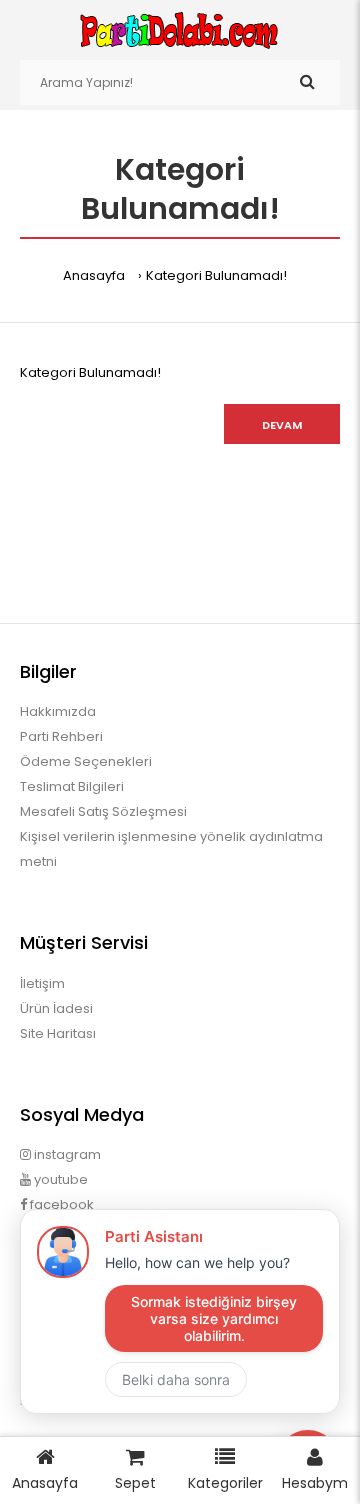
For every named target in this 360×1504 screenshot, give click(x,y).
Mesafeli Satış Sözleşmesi (103, 811)
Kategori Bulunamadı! (216, 275)
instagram (66, 1154)
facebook (60, 1204)
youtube (59, 1179)
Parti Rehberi (61, 736)
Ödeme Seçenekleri (86, 761)
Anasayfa (94, 275)
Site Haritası (58, 1033)
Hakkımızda (58, 711)
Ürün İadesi (56, 1008)
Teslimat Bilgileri (72, 786)
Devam (282, 425)
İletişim (42, 983)
